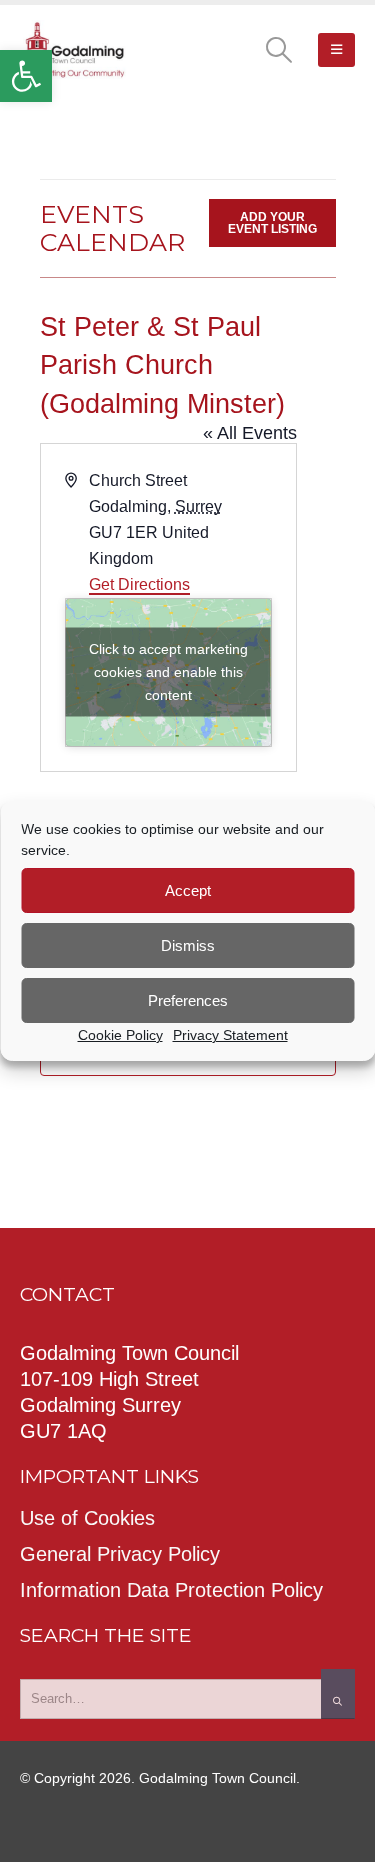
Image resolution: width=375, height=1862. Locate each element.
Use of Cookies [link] (87, 1518)
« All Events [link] (250, 433)
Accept (188, 890)
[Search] (338, 1694)
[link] (26, 76)
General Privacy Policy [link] (120, 1554)
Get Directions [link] (139, 584)
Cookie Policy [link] (120, 1035)
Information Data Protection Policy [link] (171, 1590)
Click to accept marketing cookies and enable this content (168, 672)
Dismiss (188, 945)
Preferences (188, 1000)
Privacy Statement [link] (230, 1035)
